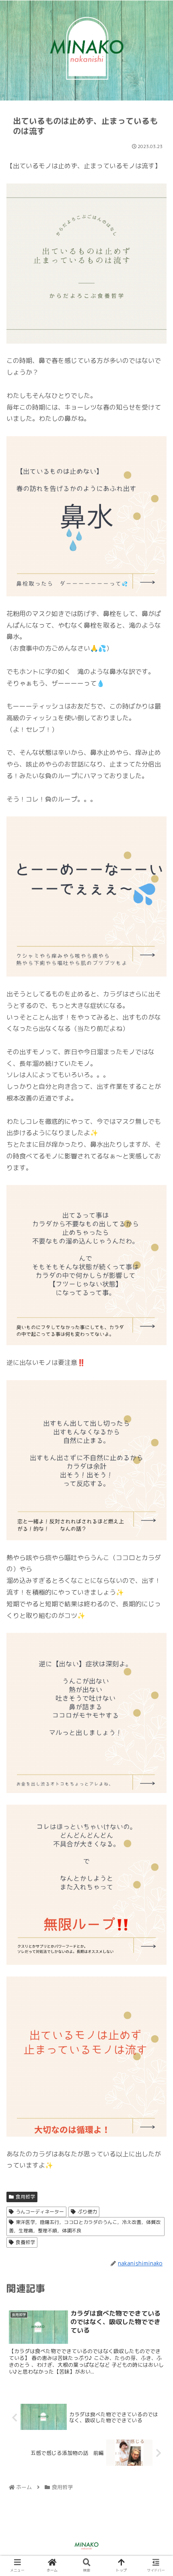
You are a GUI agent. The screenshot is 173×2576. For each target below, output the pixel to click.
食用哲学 (25, 2197)
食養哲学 (25, 2242)
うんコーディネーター (40, 2212)
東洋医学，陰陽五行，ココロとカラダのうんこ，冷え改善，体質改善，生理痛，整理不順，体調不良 (85, 2227)
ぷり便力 (87, 2212)
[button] (156, 1424)
